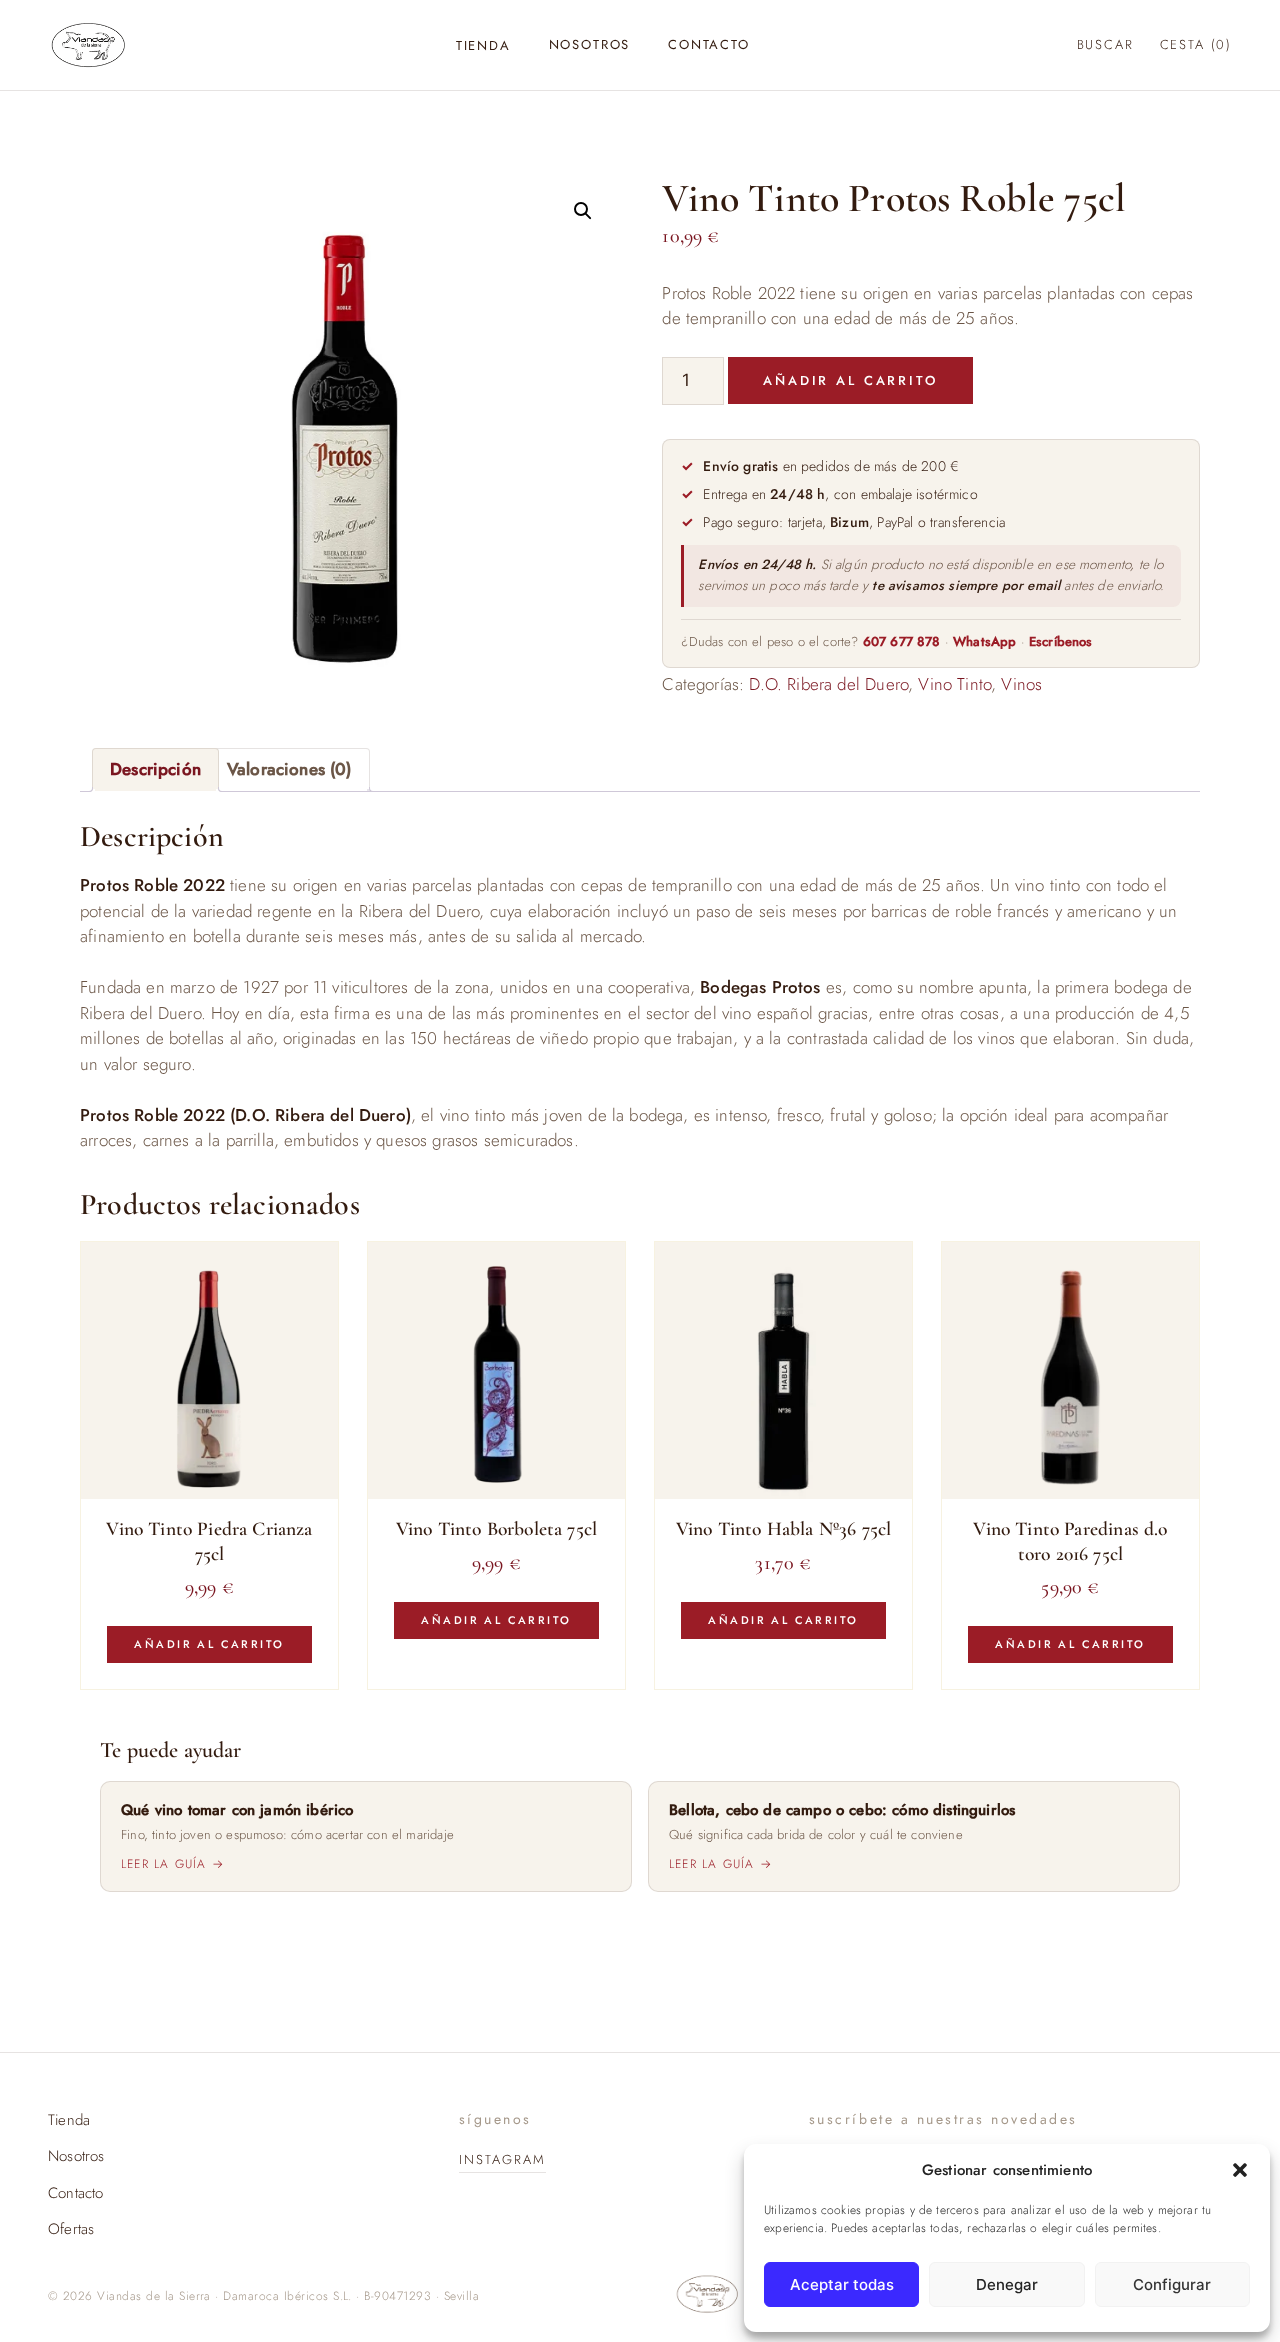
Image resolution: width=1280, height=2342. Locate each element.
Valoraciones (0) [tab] (289, 769)
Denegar (1007, 2284)
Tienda (483, 45)
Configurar (1172, 2284)
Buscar (1105, 44)
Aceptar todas (842, 2284)
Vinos (1021, 684)
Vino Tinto (954, 684)
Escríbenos (1061, 641)
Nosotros (590, 44)
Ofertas (71, 2229)
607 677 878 (902, 641)
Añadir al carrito (850, 380)
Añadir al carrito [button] (209, 1644)
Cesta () (1196, 44)
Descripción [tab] (155, 769)
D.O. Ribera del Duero (828, 684)
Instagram (503, 2159)
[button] (1240, 2170)
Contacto (709, 44)
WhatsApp (984, 641)
